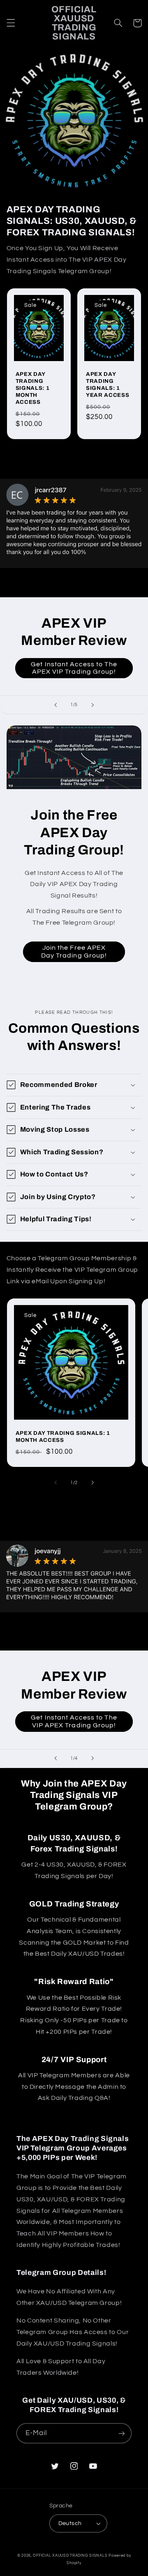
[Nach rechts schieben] (92, 1483)
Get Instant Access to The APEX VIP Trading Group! (74, 668)
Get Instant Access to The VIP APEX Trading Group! (74, 1721)
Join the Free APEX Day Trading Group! (74, 952)
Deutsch (70, 2523)
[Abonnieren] (122, 2433)
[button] (11, 23)
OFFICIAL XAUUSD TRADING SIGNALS (70, 2556)
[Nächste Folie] (92, 705)
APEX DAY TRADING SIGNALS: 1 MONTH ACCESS (33, 388)
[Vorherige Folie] (55, 705)
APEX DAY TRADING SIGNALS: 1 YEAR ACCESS (108, 384)
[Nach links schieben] (55, 1483)
